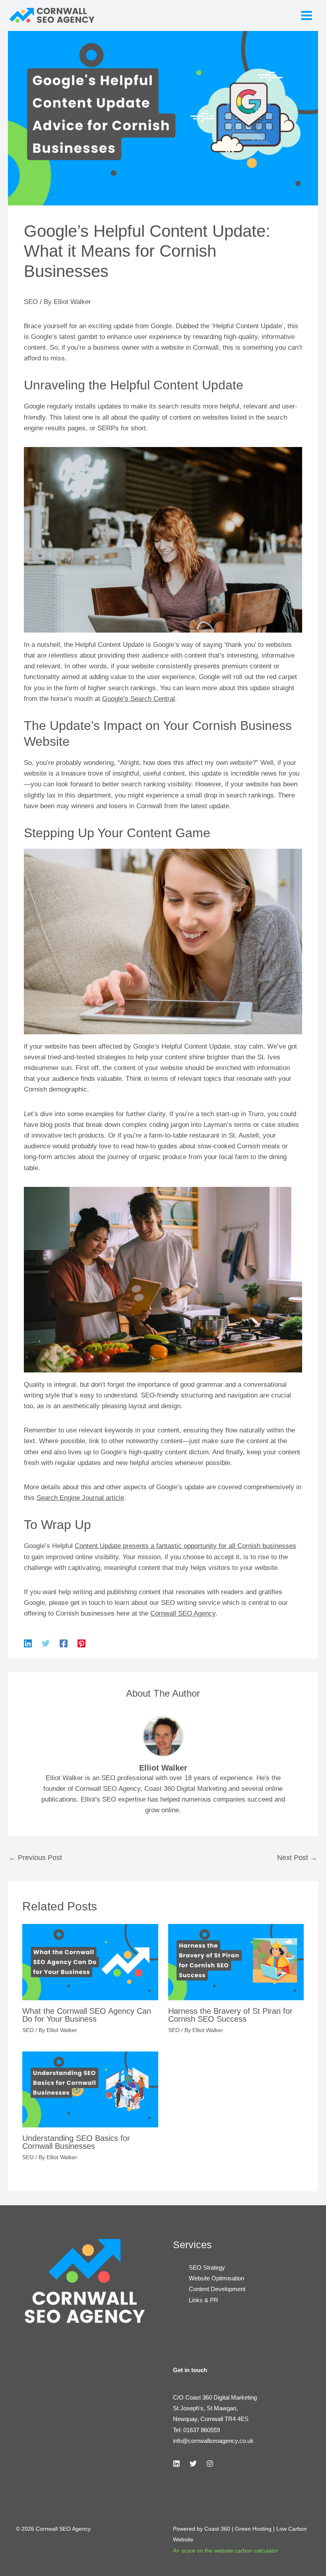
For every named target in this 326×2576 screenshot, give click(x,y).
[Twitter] (46, 1644)
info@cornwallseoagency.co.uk (213, 2441)
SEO (31, 302)
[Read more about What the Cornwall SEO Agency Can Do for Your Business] (90, 1962)
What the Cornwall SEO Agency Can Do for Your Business (87, 2015)
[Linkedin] (28, 1644)
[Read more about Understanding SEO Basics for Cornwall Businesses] (90, 2089)
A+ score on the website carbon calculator (226, 2551)
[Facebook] (64, 1644)
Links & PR (204, 2300)
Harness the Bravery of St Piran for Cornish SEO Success (230, 2015)
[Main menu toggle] (307, 15)
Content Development (217, 2289)
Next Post (297, 1858)
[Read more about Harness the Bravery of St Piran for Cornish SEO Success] (236, 1962)
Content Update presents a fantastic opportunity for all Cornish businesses (185, 1546)
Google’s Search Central (139, 699)
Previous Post (35, 1858)
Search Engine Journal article (80, 1498)
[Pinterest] (81, 1644)
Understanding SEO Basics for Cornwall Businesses (76, 2142)
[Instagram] (210, 2464)
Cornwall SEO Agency (183, 1613)
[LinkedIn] (177, 2464)
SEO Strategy (207, 2267)
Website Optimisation (216, 2278)
